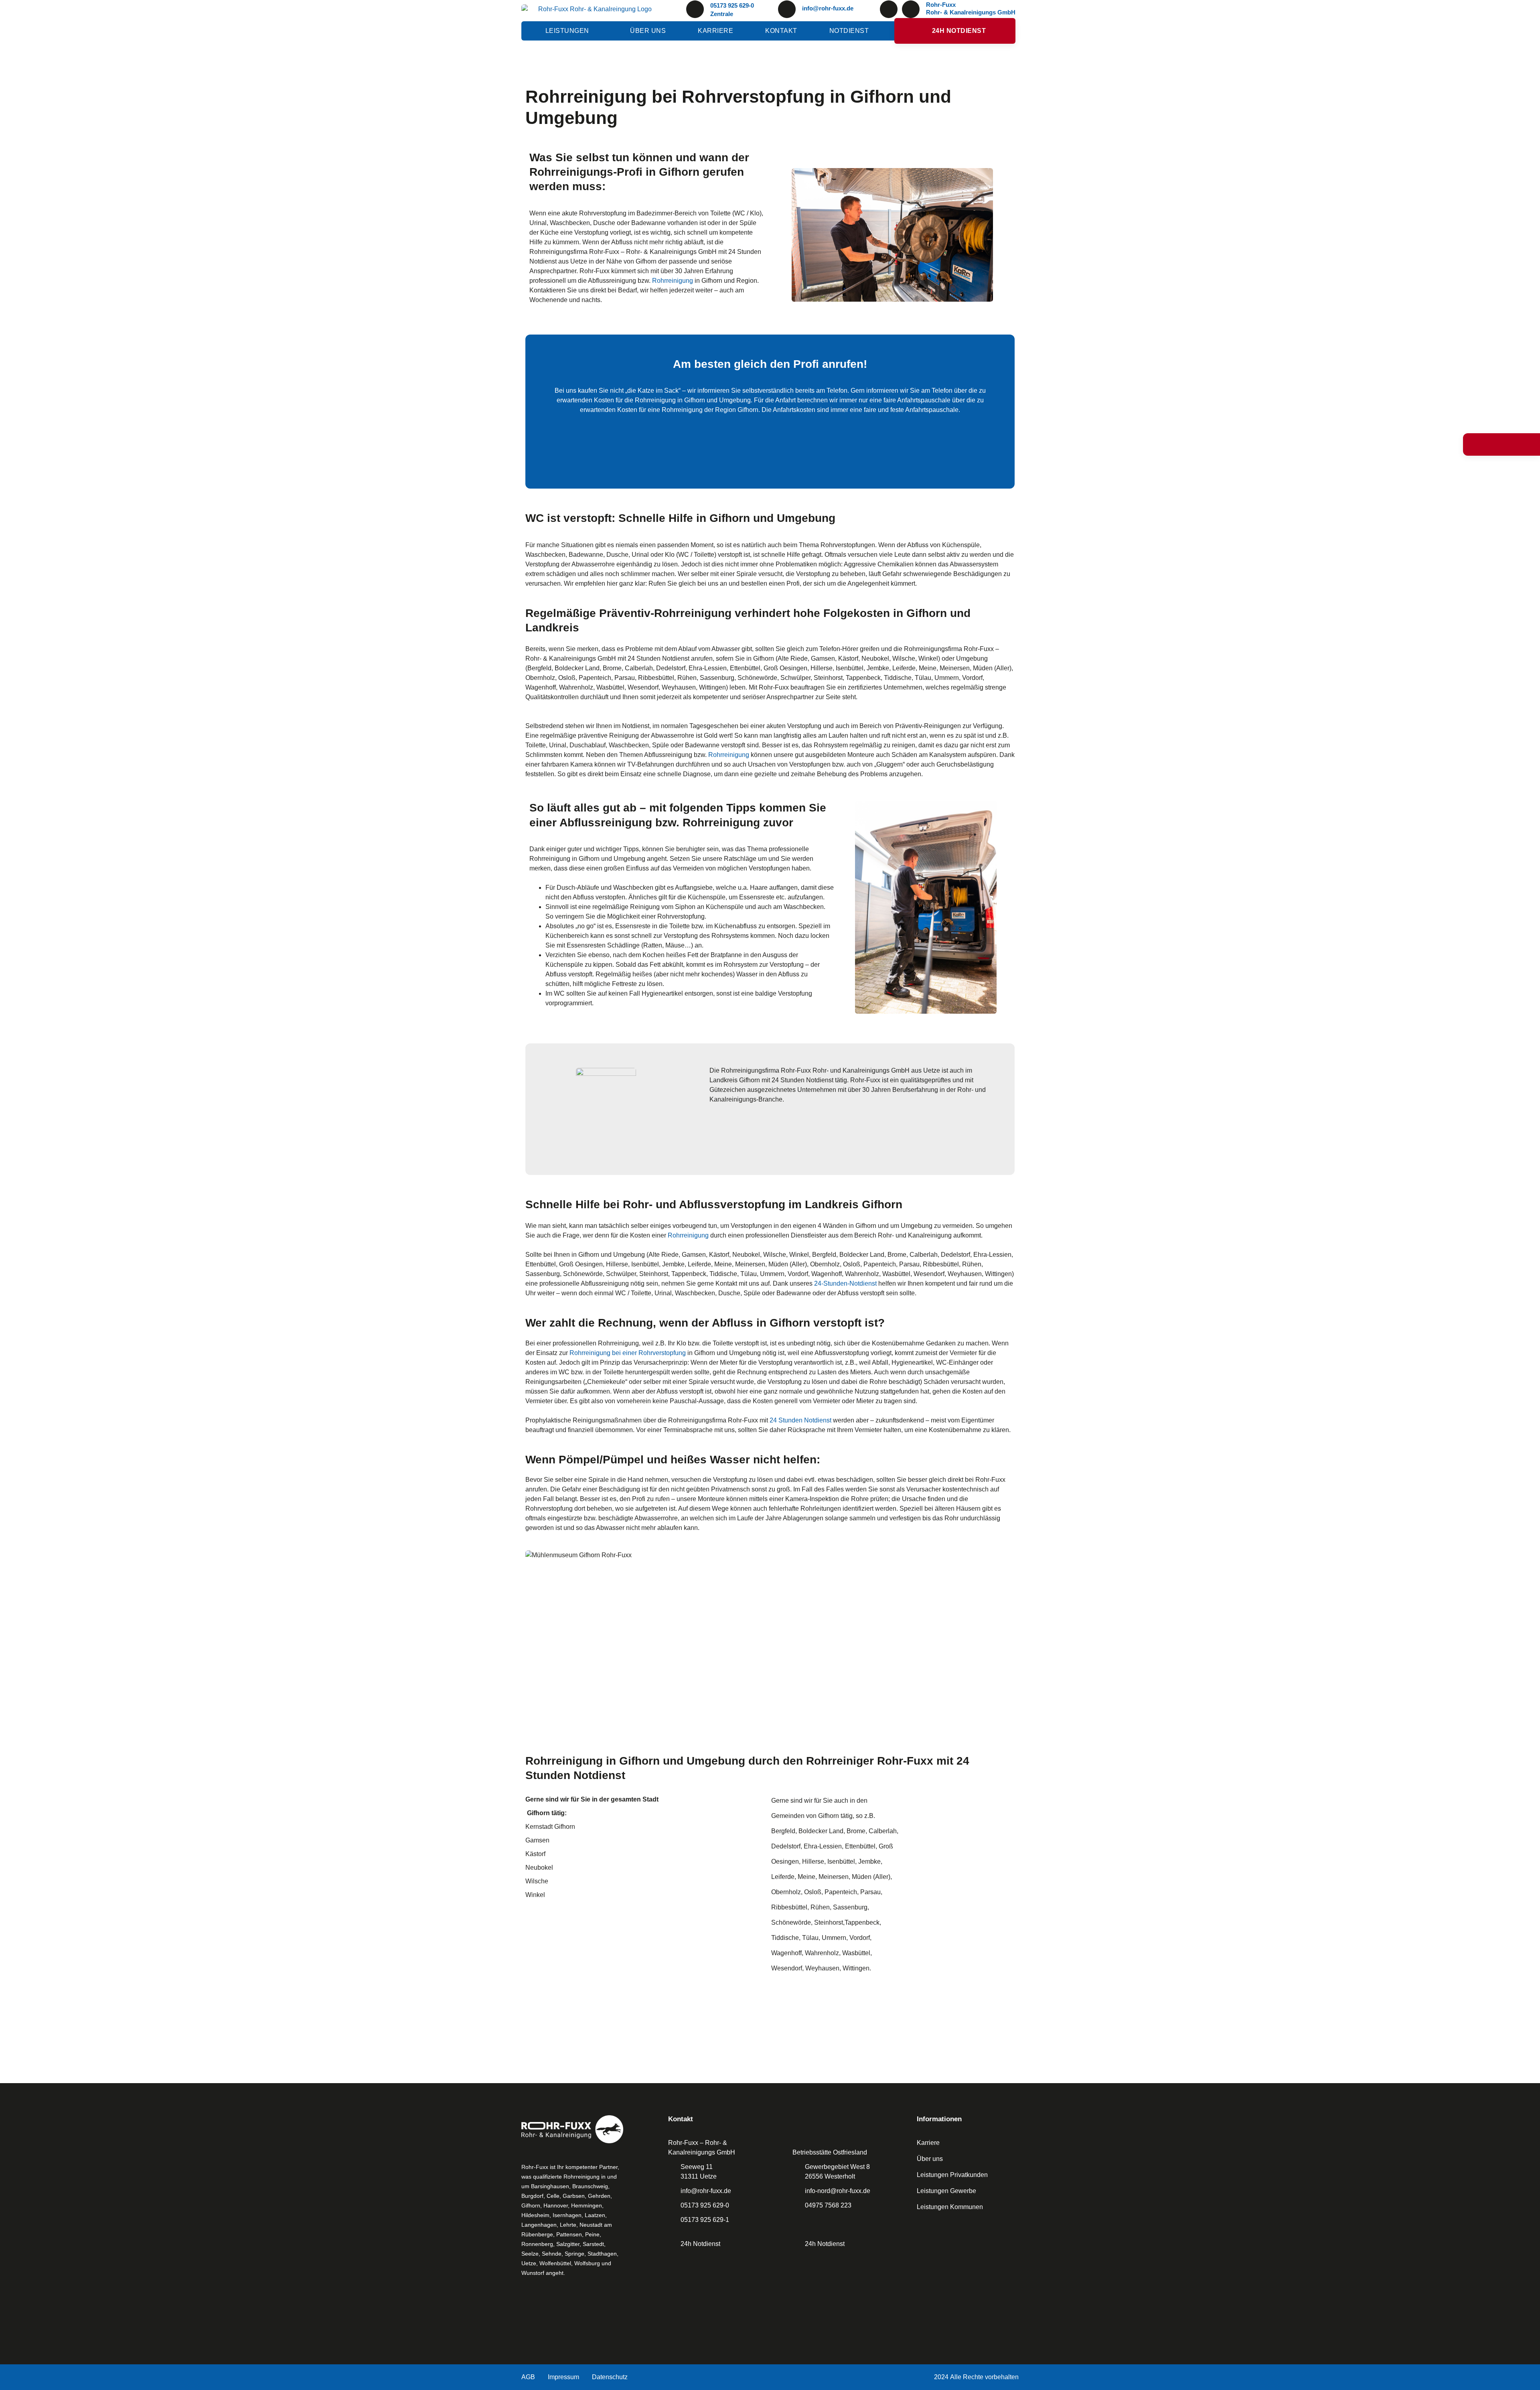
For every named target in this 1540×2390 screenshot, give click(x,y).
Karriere (715, 31)
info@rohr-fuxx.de (828, 8)
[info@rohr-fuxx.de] (787, 9)
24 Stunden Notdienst (800, 1420)
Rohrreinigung (673, 281)
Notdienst (849, 31)
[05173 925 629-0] (695, 9)
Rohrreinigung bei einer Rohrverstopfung (628, 1353)
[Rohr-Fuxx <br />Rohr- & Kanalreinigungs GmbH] (911, 9)
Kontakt (781, 31)
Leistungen (567, 31)
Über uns (648, 31)
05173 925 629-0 (732, 5)
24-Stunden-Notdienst (845, 1283)
